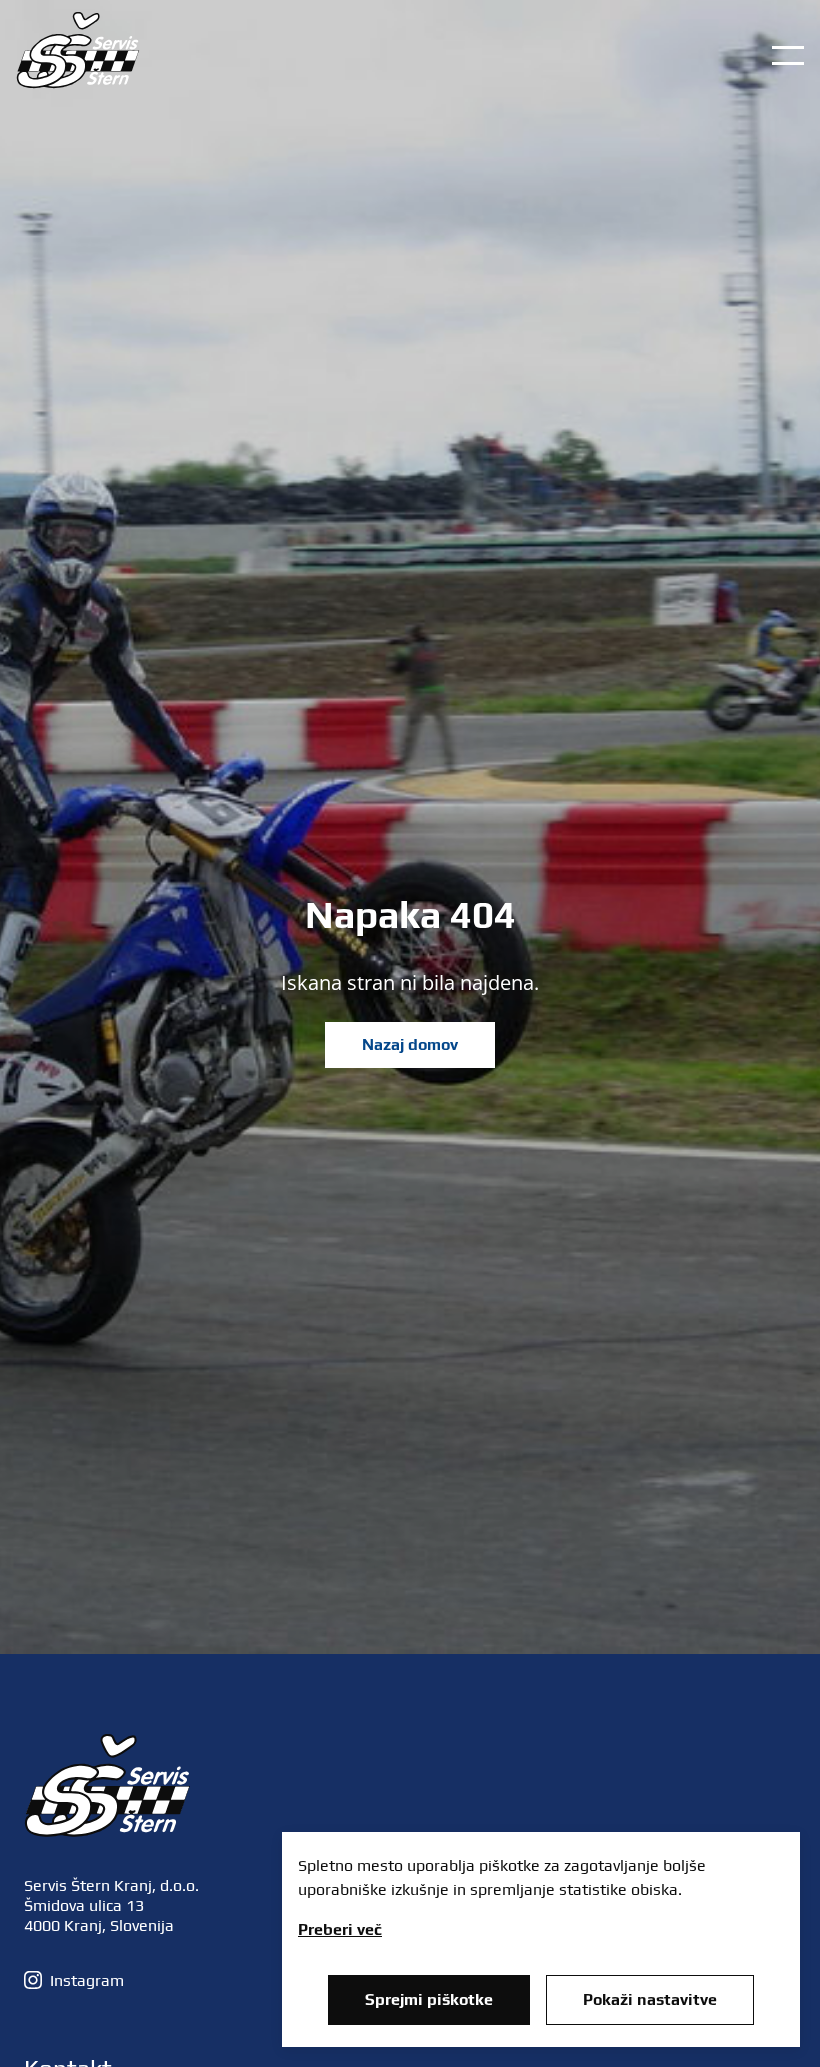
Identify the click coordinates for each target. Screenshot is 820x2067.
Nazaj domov (410, 1044)
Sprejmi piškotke (429, 1999)
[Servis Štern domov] (78, 83)
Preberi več (340, 1929)
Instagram (87, 1980)
